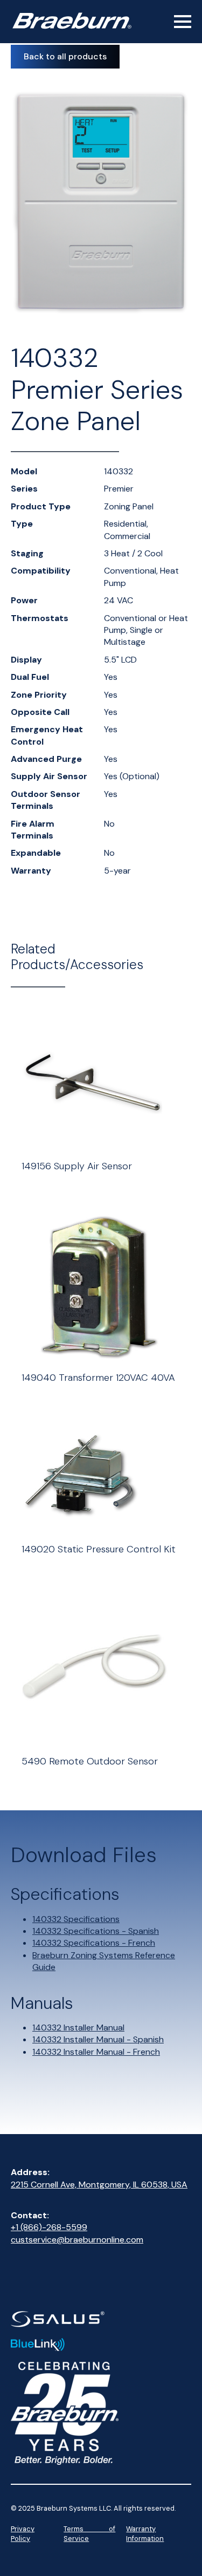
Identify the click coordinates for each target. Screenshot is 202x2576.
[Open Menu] (183, 22)
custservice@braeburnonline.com (77, 2240)
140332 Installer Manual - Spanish (98, 2039)
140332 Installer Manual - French (96, 2052)
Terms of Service (89, 2534)
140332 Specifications (76, 1919)
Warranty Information (145, 2534)
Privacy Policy (23, 2534)
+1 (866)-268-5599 (49, 2227)
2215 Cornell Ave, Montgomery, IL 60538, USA (99, 2185)
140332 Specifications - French (94, 1943)
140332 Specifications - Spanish (96, 1931)
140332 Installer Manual (78, 2028)
